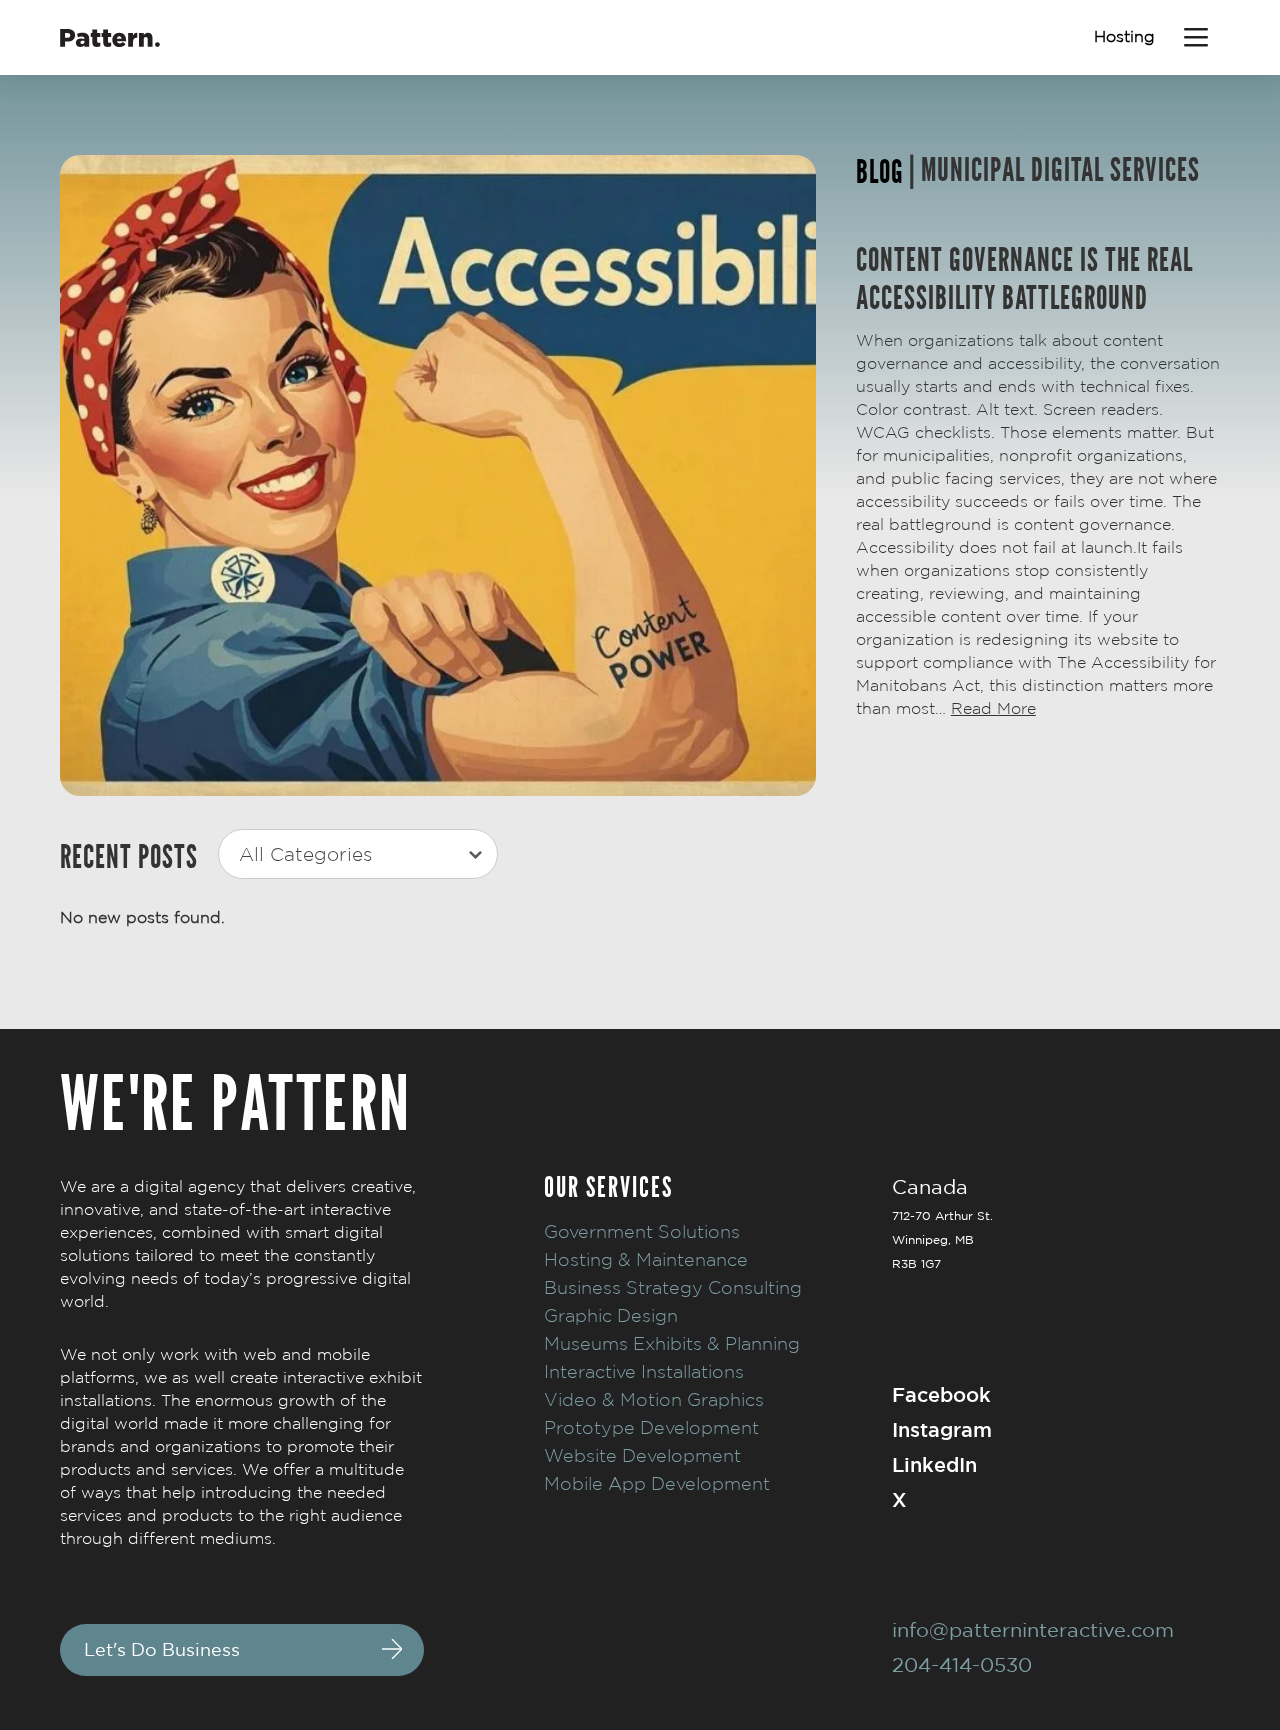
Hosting (1124, 36)
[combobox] (358, 854)
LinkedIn (934, 1464)
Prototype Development (651, 1427)
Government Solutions (642, 1231)
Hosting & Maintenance (646, 1259)
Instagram (942, 1429)
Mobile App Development (657, 1483)
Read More (993, 708)
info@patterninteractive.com (1033, 1629)
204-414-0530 (962, 1664)
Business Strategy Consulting (673, 1287)
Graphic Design (611, 1315)
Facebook (941, 1394)
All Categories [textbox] (305, 854)
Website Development (642, 1455)
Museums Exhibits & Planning (672, 1343)
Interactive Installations (644, 1371)
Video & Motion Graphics (654, 1399)
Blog (880, 173)
